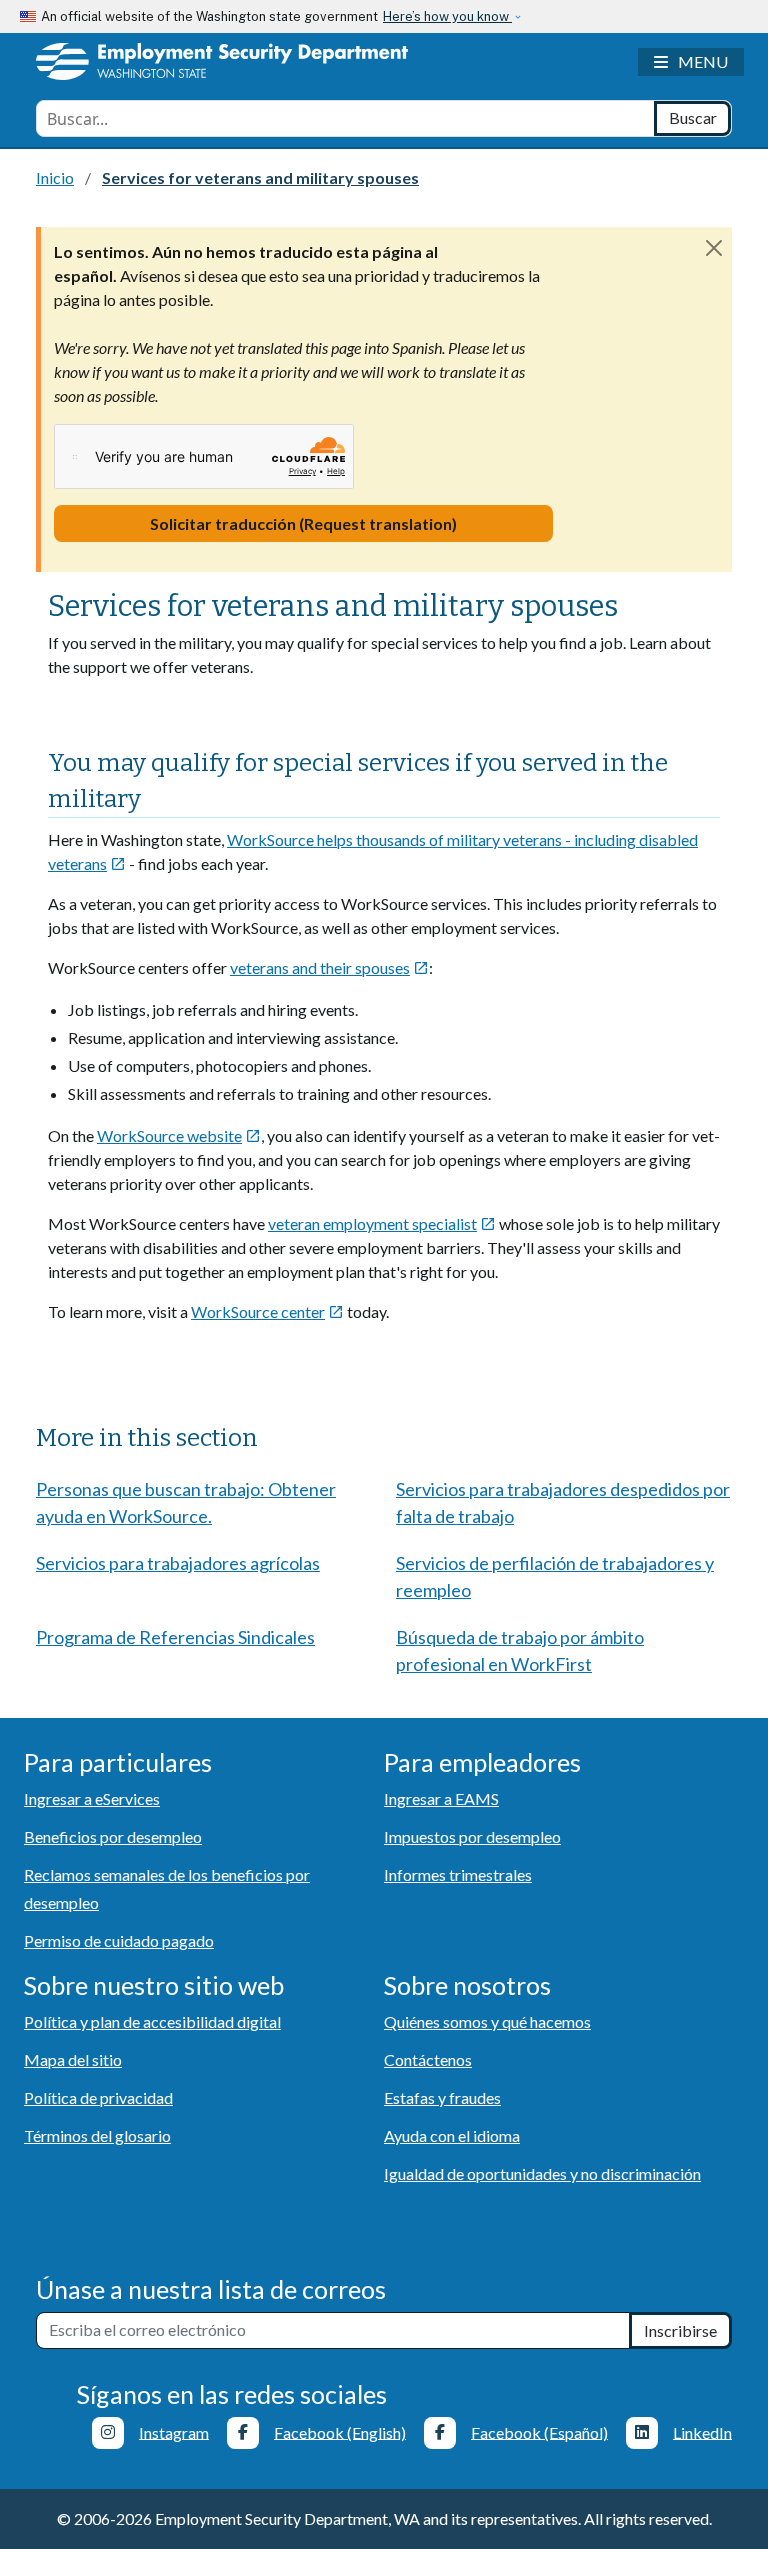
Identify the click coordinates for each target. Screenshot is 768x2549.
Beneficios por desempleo (113, 1836)
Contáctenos (428, 2059)
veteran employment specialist (382, 1223)
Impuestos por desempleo (472, 1836)
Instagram (174, 2431)
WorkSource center (267, 1311)
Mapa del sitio (73, 2059)
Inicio (55, 177)
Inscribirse (680, 2330)
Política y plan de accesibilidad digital (152, 2021)
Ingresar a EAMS (441, 1798)
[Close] (714, 247)
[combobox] (345, 118)
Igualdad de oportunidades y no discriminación (542, 2173)
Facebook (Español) (539, 2431)
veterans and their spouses (329, 967)
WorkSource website (179, 1135)
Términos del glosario (97, 2135)
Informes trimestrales (458, 1874)
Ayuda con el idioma (452, 2135)
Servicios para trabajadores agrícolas (178, 1563)
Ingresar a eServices (92, 1798)
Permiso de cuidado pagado (119, 1940)
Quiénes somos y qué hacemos (487, 2021)
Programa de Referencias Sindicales (175, 1637)
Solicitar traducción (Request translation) (303, 523)
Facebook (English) (340, 2431)
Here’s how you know (447, 16)
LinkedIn (702, 2431)
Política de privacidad (98, 2097)
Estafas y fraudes (442, 2097)
